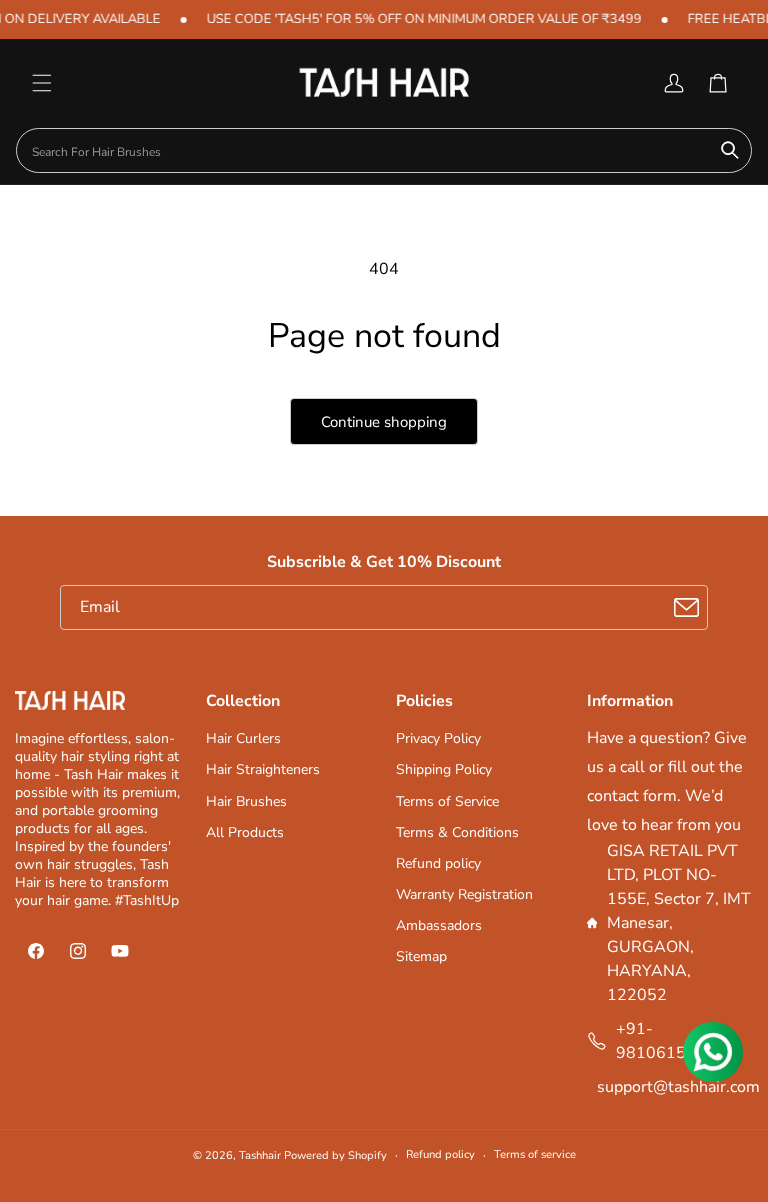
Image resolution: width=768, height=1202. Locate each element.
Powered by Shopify (335, 1155)
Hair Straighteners (263, 769)
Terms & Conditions (457, 832)
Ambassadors (439, 925)
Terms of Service (447, 801)
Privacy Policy (438, 738)
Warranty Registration (464, 894)
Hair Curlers (243, 738)
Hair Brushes (246, 801)
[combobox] (384, 150)
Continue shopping (384, 422)
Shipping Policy (444, 769)
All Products (245, 832)
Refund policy (438, 863)
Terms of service (535, 1154)
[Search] (730, 150)
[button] (42, 83)
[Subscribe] (686, 607)
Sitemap (421, 956)
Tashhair (260, 1155)
